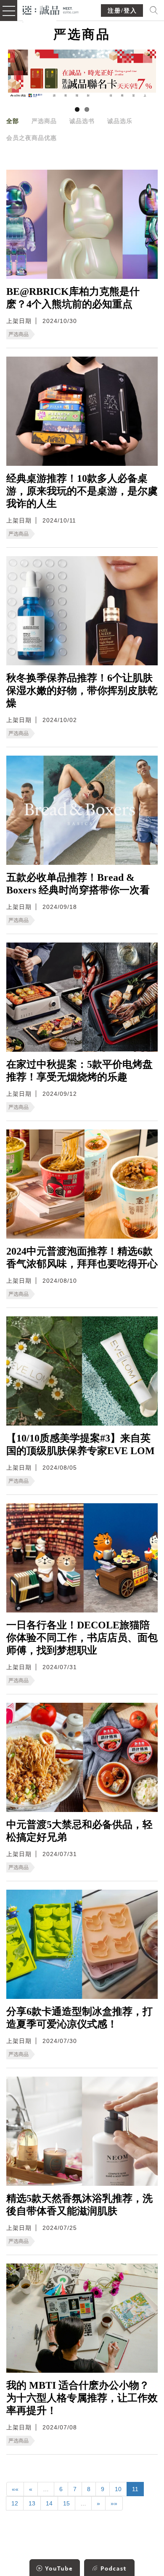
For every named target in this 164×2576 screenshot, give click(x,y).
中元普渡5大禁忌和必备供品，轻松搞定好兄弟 (79, 1831)
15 (66, 2503)
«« (15, 2489)
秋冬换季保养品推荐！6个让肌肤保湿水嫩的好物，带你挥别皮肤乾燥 (82, 691)
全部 (13, 121)
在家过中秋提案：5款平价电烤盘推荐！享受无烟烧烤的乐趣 (79, 1071)
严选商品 (44, 121)
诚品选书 (82, 121)
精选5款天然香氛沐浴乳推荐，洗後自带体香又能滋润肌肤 (79, 2205)
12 (15, 2503)
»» (114, 2503)
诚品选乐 (120, 121)
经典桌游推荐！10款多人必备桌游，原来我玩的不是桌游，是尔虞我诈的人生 (82, 491)
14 (49, 2503)
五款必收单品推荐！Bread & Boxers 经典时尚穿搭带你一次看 (78, 884)
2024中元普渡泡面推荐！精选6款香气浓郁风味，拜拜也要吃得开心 (82, 1258)
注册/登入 (122, 11)
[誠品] (51, 9)
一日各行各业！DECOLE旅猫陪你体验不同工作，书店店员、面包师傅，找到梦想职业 (82, 1638)
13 (32, 2503)
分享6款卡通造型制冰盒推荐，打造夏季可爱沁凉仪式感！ (79, 2018)
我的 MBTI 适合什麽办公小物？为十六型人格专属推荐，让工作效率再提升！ (82, 2398)
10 (118, 2489)
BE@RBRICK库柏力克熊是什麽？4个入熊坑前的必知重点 (73, 298)
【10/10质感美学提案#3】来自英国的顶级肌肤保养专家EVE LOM (81, 1444)
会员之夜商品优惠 (32, 138)
